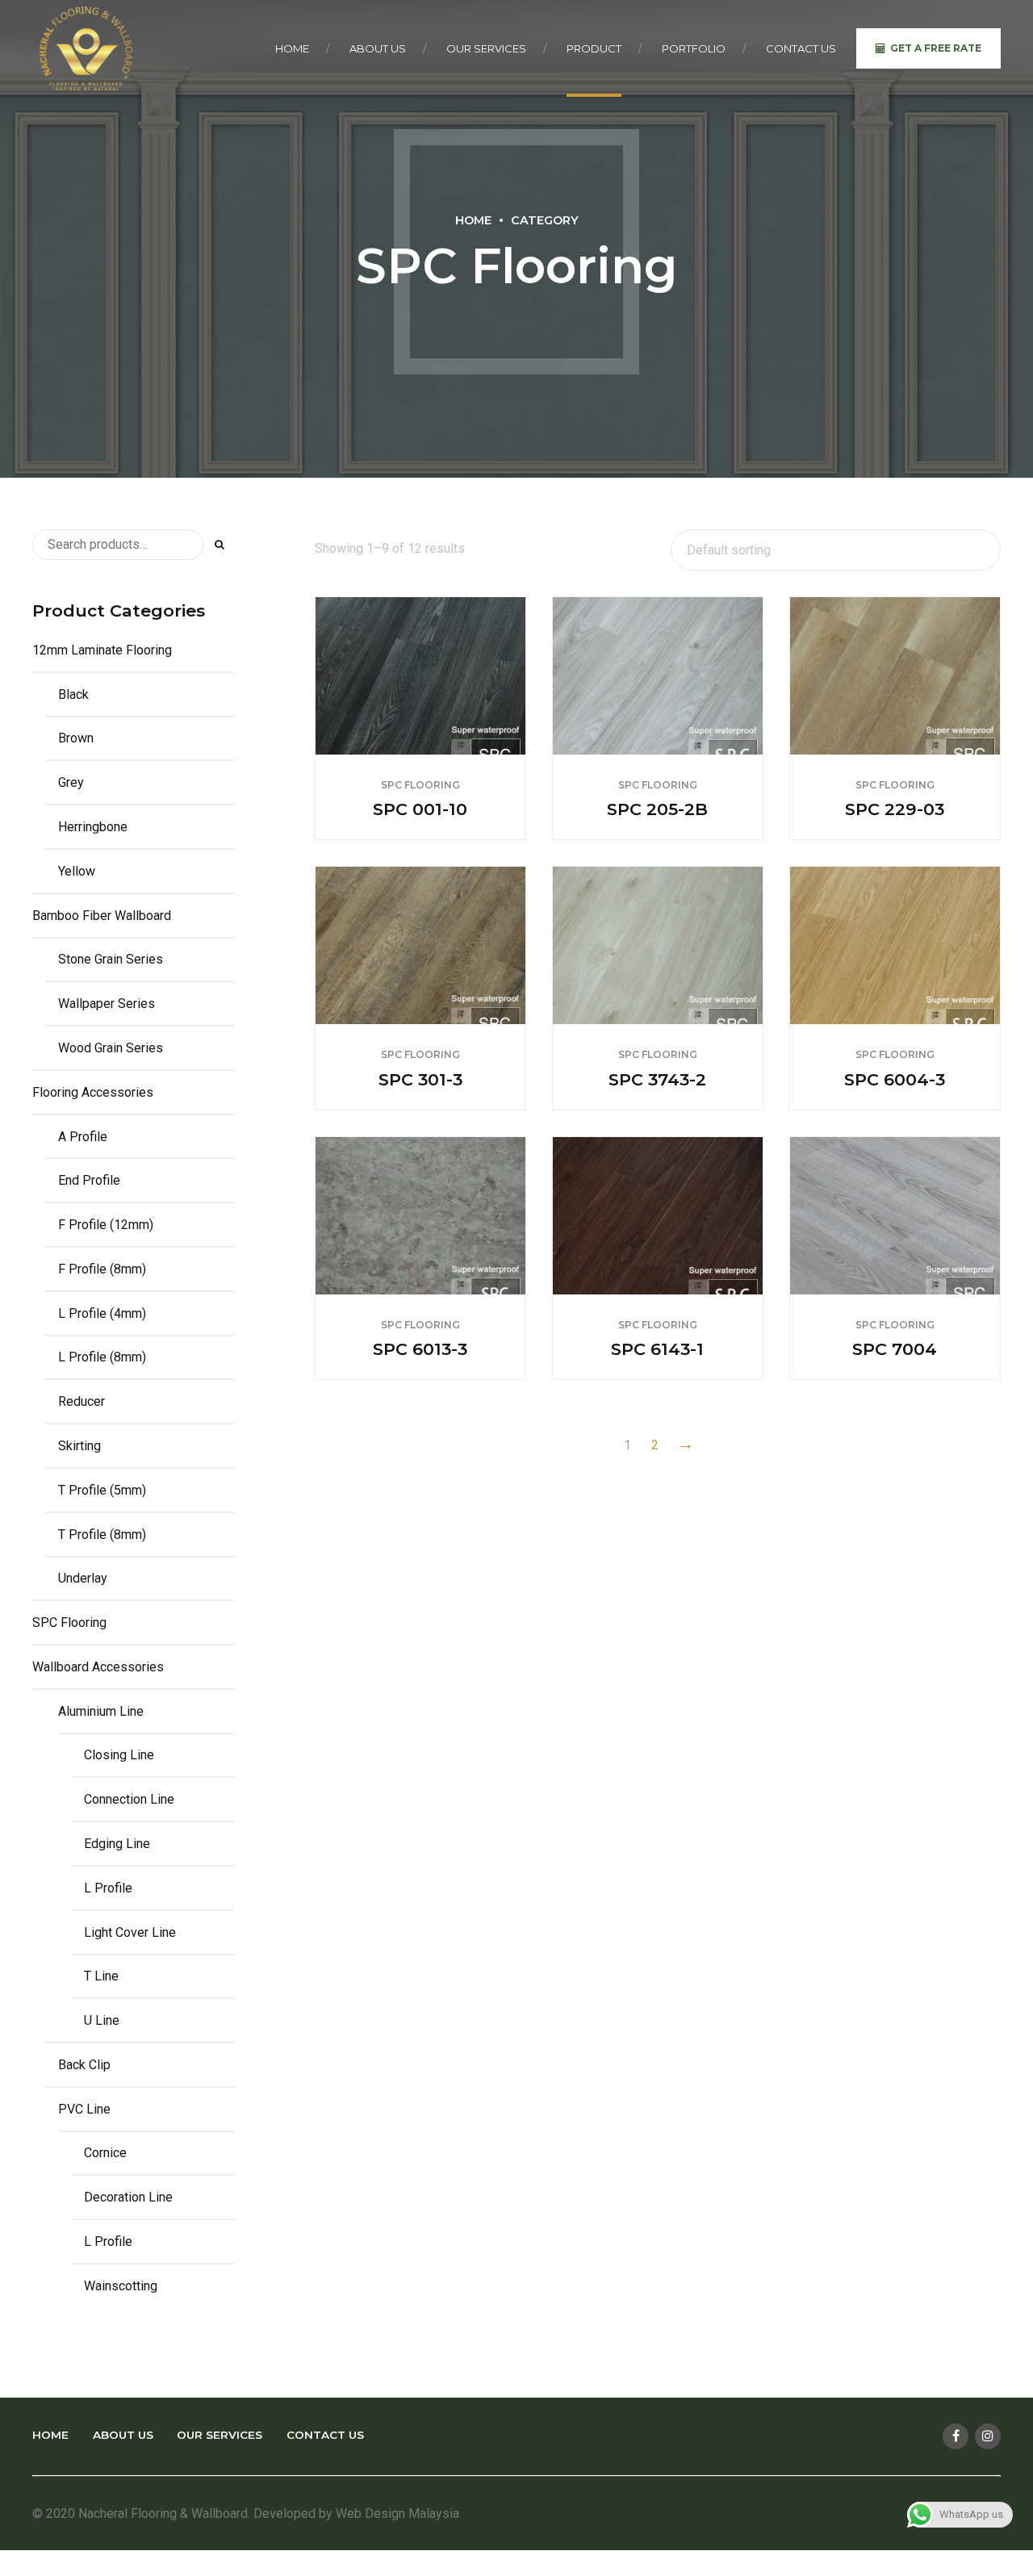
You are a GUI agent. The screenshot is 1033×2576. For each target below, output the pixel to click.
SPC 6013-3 (420, 1349)
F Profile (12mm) (106, 1225)
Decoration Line (128, 2197)
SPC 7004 (895, 1349)
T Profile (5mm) (102, 1490)
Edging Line (117, 1844)
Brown (76, 738)
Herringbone (93, 827)
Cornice (105, 2153)
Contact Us (801, 48)
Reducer (82, 1401)
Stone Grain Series (111, 959)
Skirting (79, 1446)
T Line (101, 1976)
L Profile (108, 1888)
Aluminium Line (101, 1711)
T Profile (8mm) (102, 1535)
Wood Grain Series (111, 1048)
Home (292, 48)
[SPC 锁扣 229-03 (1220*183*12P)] (895, 676)
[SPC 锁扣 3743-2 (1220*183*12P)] (658, 945)
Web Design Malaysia (397, 2513)
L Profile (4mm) (102, 1313)
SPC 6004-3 (895, 1079)
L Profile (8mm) (102, 1357)
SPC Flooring (420, 785)
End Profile (89, 1180)
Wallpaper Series (107, 1004)
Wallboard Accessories (98, 1667)
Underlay (83, 1578)
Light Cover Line (130, 1932)
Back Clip (84, 2065)
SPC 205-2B (657, 809)
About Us (378, 48)
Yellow (77, 871)
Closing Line (119, 1755)
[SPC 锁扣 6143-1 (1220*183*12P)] (658, 1216)
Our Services (486, 48)
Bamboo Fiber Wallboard (102, 916)
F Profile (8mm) (102, 1269)
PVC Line (84, 2109)
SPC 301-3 (420, 1079)
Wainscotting (121, 2286)
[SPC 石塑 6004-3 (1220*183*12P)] (895, 945)
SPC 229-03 (895, 809)
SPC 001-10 (420, 809)
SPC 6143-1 (657, 1349)
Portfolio (694, 48)
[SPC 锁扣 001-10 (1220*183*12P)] (420, 676)
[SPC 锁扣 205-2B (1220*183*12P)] (658, 676)
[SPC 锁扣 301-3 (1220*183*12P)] (420, 945)
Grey (71, 782)
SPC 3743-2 (657, 1079)
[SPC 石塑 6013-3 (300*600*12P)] (420, 1216)
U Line (102, 2020)
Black (73, 694)
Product (594, 48)
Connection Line (129, 1799)
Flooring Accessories (93, 1092)
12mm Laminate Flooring (102, 650)
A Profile (83, 1137)
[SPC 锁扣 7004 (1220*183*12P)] (895, 1216)
